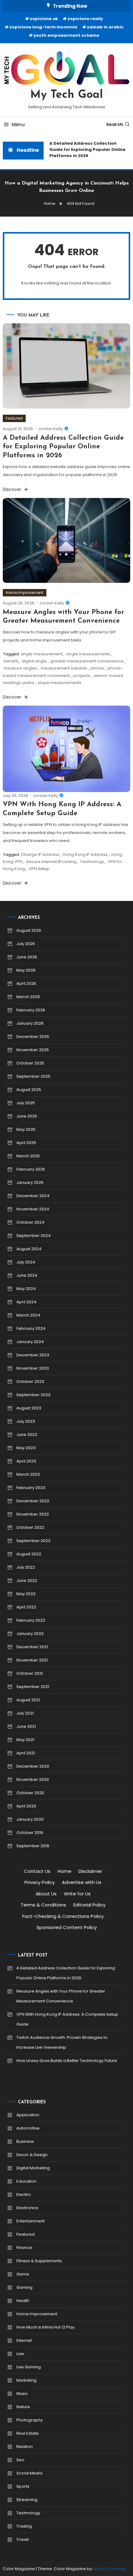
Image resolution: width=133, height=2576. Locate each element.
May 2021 (25, 1740)
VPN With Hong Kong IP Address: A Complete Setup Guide (67, 2019)
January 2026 (30, 1023)
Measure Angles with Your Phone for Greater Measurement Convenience (61, 1996)
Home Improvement (25, 593)
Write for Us (77, 1894)
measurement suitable (64, 668)
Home (64, 1871)
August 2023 (29, 1408)
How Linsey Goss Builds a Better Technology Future (67, 2061)
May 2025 (26, 1129)
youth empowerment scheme (66, 35)
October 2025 (30, 1063)
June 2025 (27, 1116)
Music (22, 2393)
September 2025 (33, 1076)
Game (23, 2274)
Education (26, 2181)
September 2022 (33, 1541)
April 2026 (26, 983)
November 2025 (33, 1050)
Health (23, 2301)
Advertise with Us (82, 1882)
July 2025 (26, 1103)
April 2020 (26, 1806)
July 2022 (26, 1567)
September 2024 (34, 1236)
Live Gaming (29, 2367)
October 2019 (30, 1833)
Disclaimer (90, 1871)
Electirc (24, 2194)
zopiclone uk (44, 19)
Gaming (24, 2287)
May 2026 (26, 970)
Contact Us (37, 1871)
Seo (20, 2460)
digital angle (34, 661)
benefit (11, 661)
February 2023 (31, 1488)
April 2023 (26, 1461)
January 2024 (30, 1342)
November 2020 (33, 1780)
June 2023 (27, 1435)
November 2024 (33, 1209)
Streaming (27, 2500)
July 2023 (26, 1421)
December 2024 (33, 1196)
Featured (14, 418)
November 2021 (32, 1660)
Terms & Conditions (43, 1905)
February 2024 (31, 1328)
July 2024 (26, 1262)
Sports (23, 2486)
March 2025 (28, 1156)
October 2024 (30, 1222)
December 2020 (33, 1766)
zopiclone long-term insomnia (43, 27)
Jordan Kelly (50, 429)
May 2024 (26, 1289)
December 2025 (33, 1037)
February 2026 (31, 1010)
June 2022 (27, 1580)
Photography (30, 2420)
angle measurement (42, 654)
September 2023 (33, 1395)
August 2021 (28, 1700)
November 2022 (33, 1514)
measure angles (20, 668)
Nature (23, 2407)
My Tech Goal (67, 95)
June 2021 (26, 1726)
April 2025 (26, 1143)
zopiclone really (85, 19)
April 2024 (26, 1302)
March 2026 (28, 997)
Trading (24, 2526)
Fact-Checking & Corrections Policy (63, 1916)
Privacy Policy (40, 1882)
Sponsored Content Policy (67, 1927)
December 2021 (32, 1647)
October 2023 (30, 1381)
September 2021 (33, 1687)
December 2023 (33, 1355)
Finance (24, 2248)
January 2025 (30, 1182)
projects (82, 676)
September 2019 (33, 1846)
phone (97, 668)
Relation (25, 2447)
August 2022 (29, 1554)
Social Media (29, 2473)
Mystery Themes (109, 2569)
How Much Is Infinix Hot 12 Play (45, 2327)
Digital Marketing (33, 2168)
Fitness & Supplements (39, 2261)
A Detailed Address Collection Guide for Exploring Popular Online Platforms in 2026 (85, 149)
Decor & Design (32, 2155)
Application (28, 2115)
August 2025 (29, 1090)
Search (115, 124)
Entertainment (30, 2221)
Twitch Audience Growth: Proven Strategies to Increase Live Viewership (62, 2042)
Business (25, 2141)
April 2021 (26, 1753)
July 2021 (25, 1713)
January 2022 (30, 1634)
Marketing (26, 2380)
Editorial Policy (89, 1905)
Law (20, 2354)
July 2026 (26, 944)
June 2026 (27, 957)
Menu (18, 124)
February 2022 (31, 1620)
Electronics (27, 2208)
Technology (92, 862)
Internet (24, 2340)
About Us (46, 1894)
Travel (23, 2539)
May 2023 (26, 1448)
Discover (13, 489)
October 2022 (30, 1527)
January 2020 (30, 1819)
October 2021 (30, 1673)
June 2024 (27, 1275)
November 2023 (33, 1368)
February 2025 (31, 1169)
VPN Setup (39, 869)
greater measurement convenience (87, 661)
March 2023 (28, 1474)
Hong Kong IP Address (85, 855)
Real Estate (28, 2433)
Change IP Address (40, 855)
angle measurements (88, 654)
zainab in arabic (105, 27)
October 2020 (30, 1793)
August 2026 (29, 930)
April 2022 (26, 1607)
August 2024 (29, 1249)
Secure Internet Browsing (51, 862)
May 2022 (26, 1594)
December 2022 (33, 1501)
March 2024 (28, 1315)
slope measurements (60, 683)
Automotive (28, 2128)
